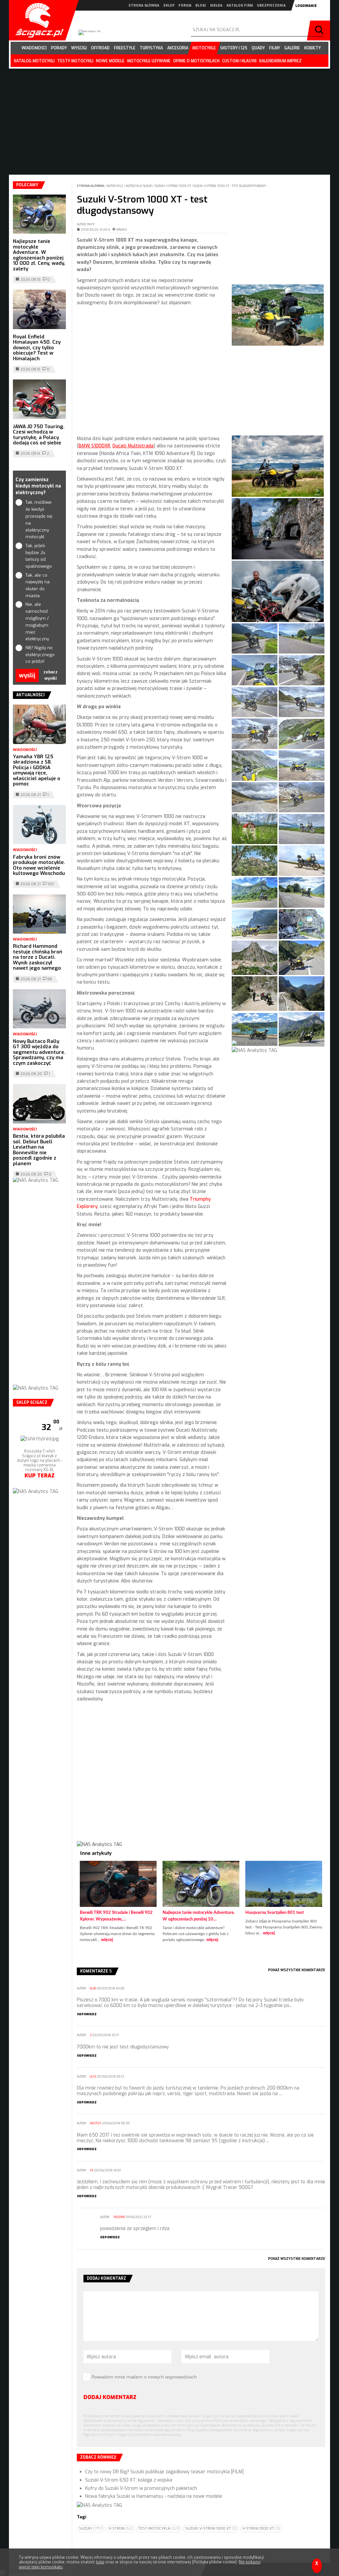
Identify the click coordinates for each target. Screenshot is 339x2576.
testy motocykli (75, 61)
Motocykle (115, 186)
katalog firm (240, 5)
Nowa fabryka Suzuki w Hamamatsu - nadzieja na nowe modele (154, 2496)
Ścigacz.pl (37, 20)
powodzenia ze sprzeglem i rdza (135, 2229)
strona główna (144, 5)
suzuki (91, 2528)
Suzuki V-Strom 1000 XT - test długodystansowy (230, 186)
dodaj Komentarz (110, 2397)
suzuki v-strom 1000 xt (211, 2528)
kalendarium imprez (280, 61)
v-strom (121, 2528)
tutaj (100, 2562)
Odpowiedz (87, 2014)
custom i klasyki (239, 61)
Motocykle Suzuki (140, 186)
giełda (216, 5)
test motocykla (159, 2528)
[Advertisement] (152, 371)
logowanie (306, 6)
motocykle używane (149, 61)
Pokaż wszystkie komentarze (297, 1970)
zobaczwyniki (50, 675)
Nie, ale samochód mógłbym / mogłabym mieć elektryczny (37, 622)
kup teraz (40, 1502)
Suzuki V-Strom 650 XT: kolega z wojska (129, 2480)
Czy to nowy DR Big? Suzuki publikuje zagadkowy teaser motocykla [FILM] (164, 2472)
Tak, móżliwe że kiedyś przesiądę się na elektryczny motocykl (39, 519)
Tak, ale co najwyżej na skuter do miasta (38, 585)
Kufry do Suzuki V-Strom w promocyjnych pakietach (141, 2488)
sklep (169, 5)
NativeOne (201, 1950)
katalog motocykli (34, 61)
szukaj (320, 30)
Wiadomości (25, 750)
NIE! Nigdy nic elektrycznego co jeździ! (40, 655)
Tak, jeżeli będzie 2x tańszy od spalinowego (39, 556)
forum (185, 5)
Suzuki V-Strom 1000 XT (173, 186)
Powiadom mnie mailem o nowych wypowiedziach (144, 2377)
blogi (201, 5)
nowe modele (110, 61)
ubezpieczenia (271, 5)
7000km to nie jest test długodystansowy (123, 2047)
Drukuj (121, 230)
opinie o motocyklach (196, 61)
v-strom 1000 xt (261, 2528)
